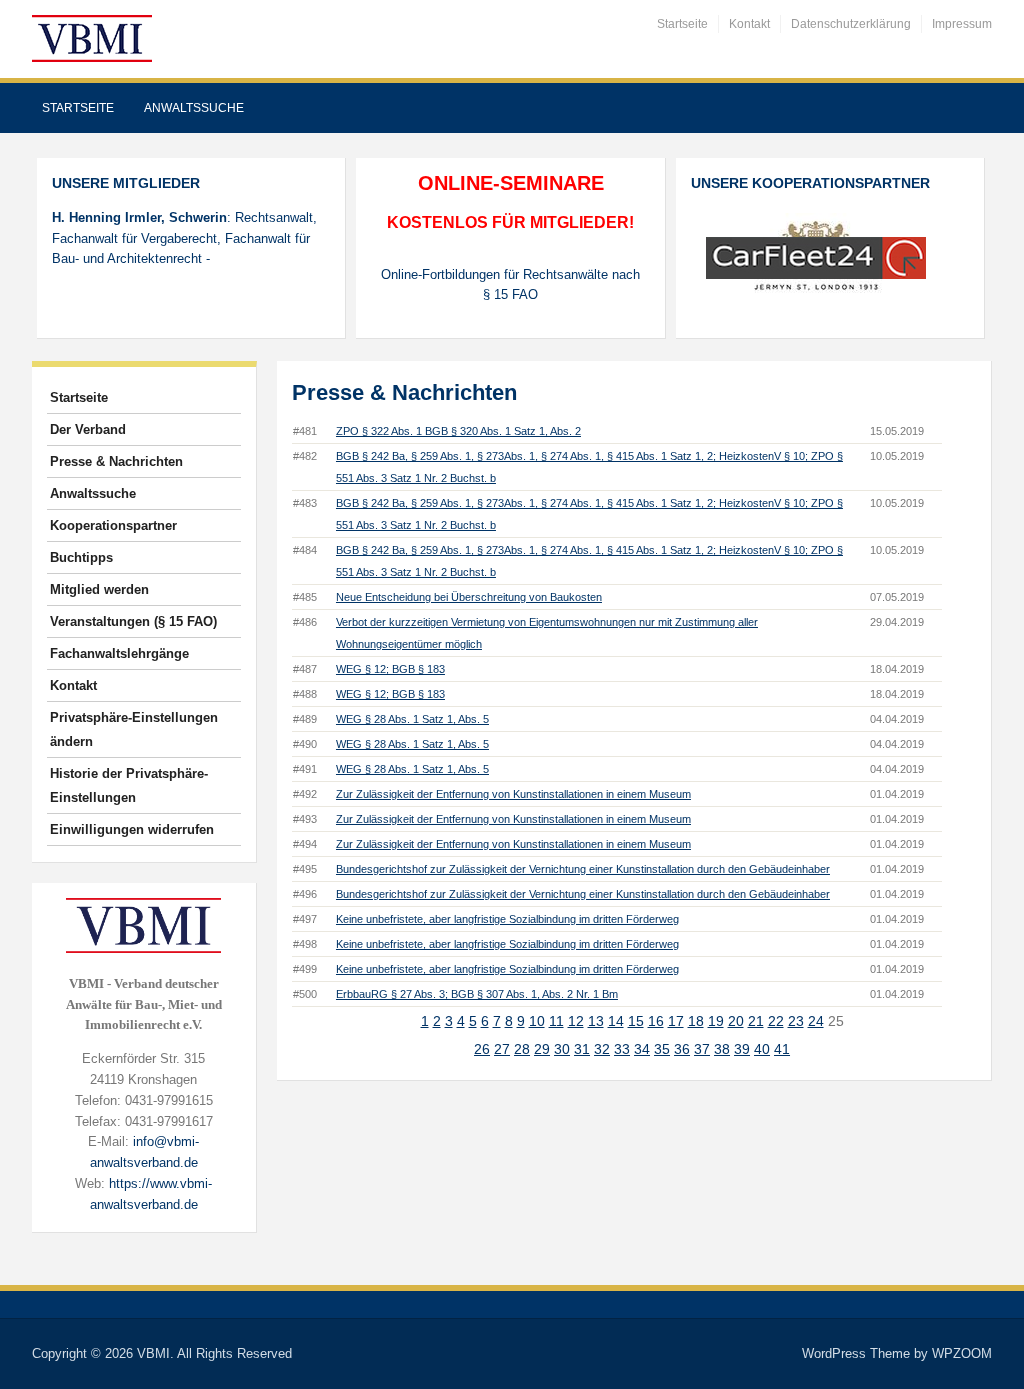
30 (562, 1049)
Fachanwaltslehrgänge (119, 653)
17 (676, 1021)
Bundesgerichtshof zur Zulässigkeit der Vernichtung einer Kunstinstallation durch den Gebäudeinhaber (583, 869)
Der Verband (88, 429)
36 (682, 1049)
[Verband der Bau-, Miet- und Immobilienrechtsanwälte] (92, 37)
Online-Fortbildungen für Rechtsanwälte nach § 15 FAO (510, 285)
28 (522, 1049)
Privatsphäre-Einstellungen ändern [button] (134, 729)
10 (537, 1021)
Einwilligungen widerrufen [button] (132, 829)
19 (716, 1021)
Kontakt (749, 24)
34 (642, 1049)
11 (556, 1021)
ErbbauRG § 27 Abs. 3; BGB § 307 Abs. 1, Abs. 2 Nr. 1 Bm (477, 994)
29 (542, 1049)
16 (656, 1021)
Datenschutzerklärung (851, 24)
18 (696, 1021)
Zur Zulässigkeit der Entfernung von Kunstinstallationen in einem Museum (513, 794)
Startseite (682, 24)
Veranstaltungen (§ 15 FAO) (133, 621)
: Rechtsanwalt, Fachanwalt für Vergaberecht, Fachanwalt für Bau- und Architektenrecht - (184, 238)
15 (636, 1021)
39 (742, 1049)
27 (502, 1049)
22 (776, 1021)
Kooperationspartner (113, 525)
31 (582, 1049)
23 (796, 1021)
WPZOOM (962, 1353)
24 (816, 1021)
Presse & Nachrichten (116, 461)
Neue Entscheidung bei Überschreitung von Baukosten (469, 597)
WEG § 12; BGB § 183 (390, 669)
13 (596, 1021)
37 (702, 1049)
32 (602, 1049)
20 (736, 1021)
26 (482, 1049)
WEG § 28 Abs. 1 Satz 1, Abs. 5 (412, 719)
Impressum (962, 24)
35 (662, 1049)
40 (762, 1049)
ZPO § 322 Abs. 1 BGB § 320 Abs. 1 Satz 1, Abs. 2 (458, 431)
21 (756, 1021)
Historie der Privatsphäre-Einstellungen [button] (129, 785)
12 (576, 1021)
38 (722, 1049)
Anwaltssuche (194, 108)
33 (622, 1049)
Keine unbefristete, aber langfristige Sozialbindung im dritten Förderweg (507, 919)
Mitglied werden (99, 589)
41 (782, 1049)
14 (616, 1021)
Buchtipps (81, 557)
